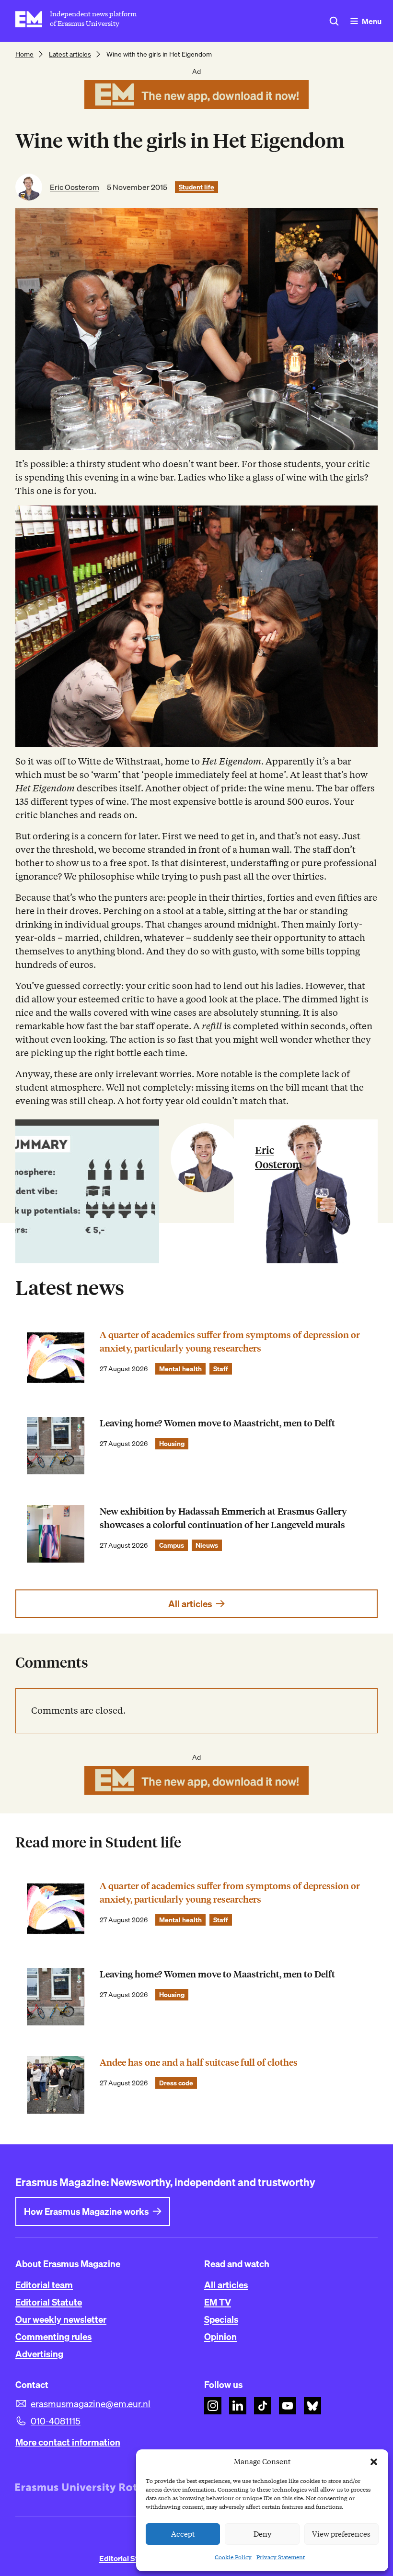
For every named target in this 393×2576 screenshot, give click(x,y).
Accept (183, 2534)
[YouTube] (288, 2406)
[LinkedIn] (238, 2406)
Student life (196, 187)
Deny (262, 2534)
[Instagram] (213, 2406)
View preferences (341, 2534)
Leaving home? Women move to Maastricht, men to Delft (217, 1423)
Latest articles (70, 54)
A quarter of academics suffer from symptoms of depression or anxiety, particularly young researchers (230, 1342)
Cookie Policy (233, 2557)
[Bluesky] (312, 2406)
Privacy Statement (281, 2557)
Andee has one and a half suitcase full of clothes (199, 2063)
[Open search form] (334, 21)
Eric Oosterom (75, 187)
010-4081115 (56, 2421)
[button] (374, 2462)
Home (24, 54)
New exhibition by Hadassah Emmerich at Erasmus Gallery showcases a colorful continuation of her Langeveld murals (223, 1518)
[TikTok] (263, 2406)
